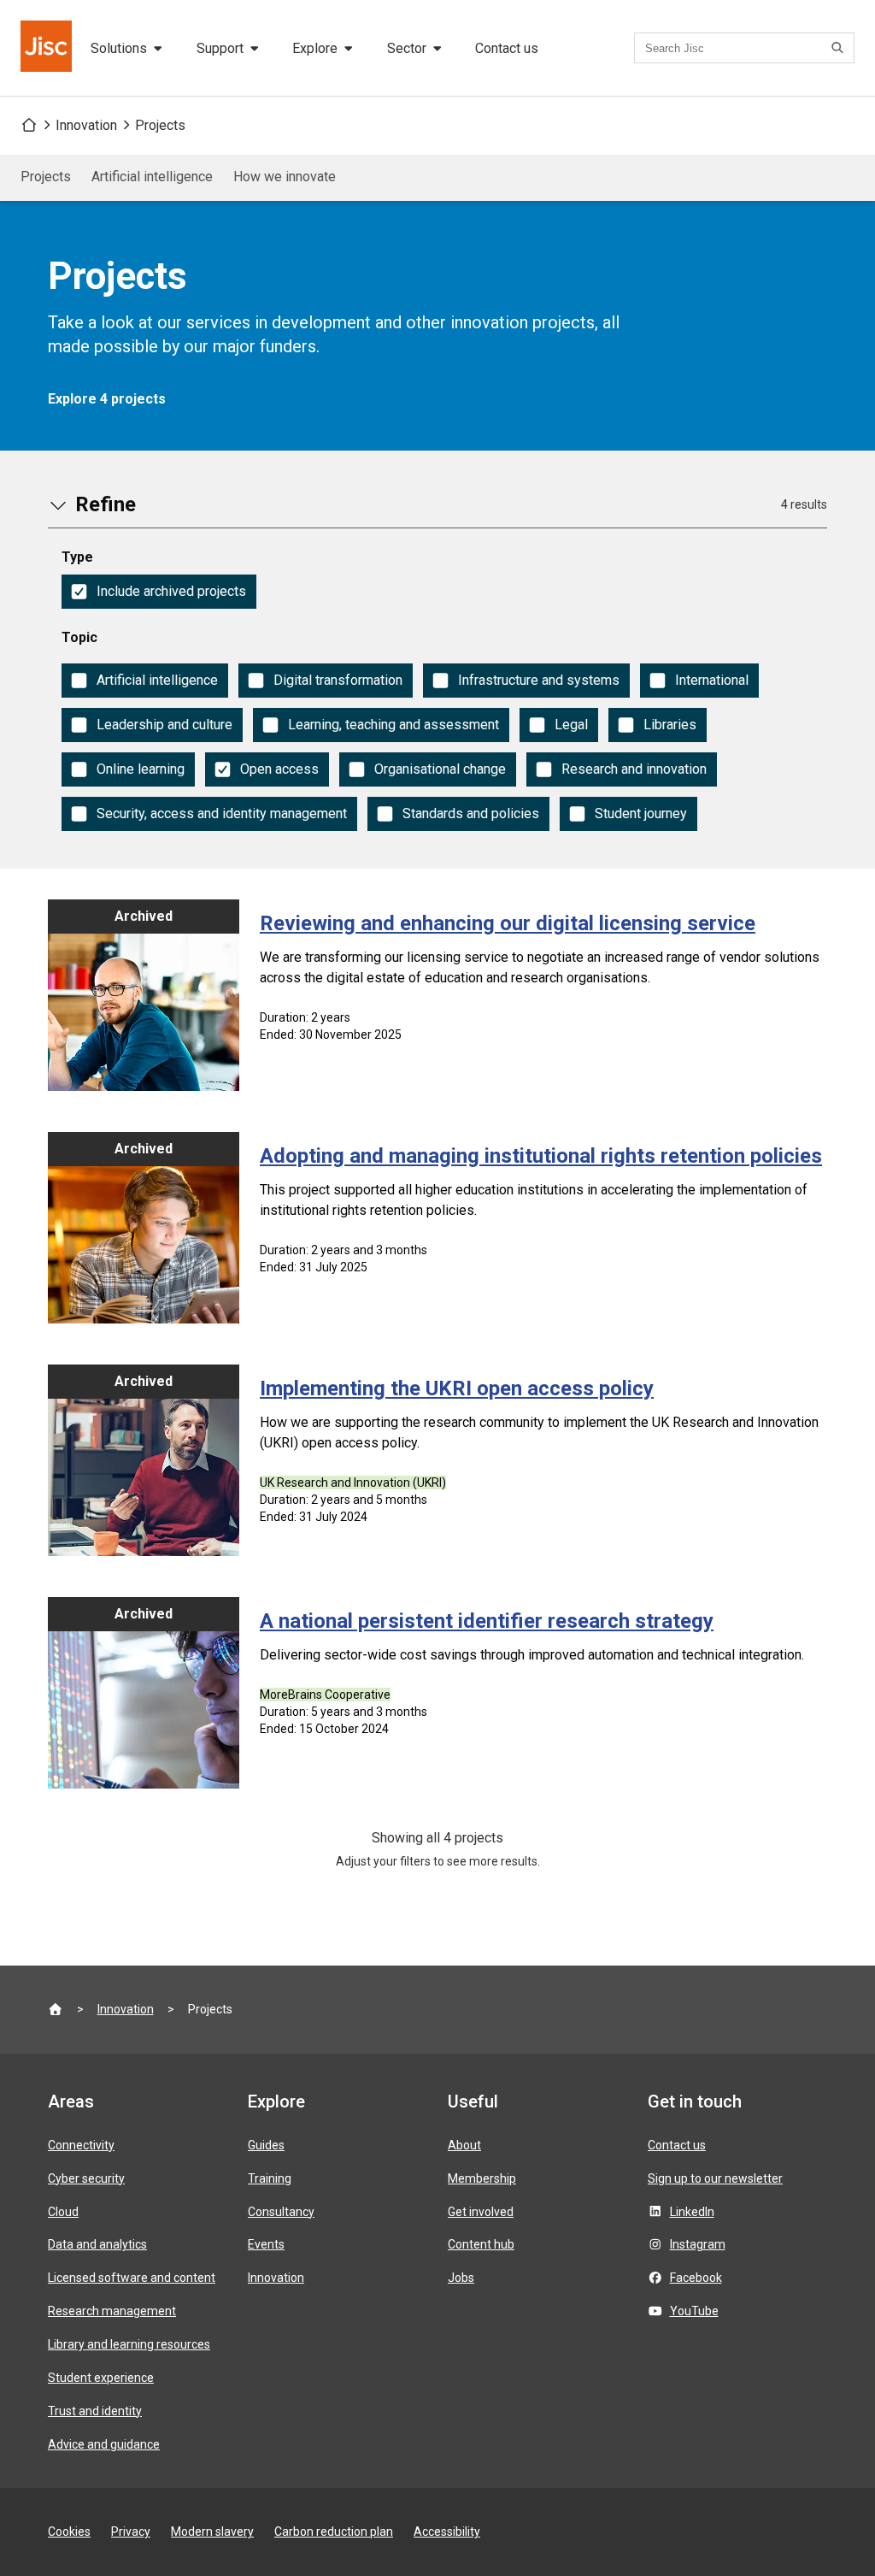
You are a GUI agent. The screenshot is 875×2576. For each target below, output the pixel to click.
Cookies (69, 2532)
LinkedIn (692, 2212)
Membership (482, 2178)
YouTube (694, 2311)
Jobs (461, 2278)
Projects (160, 125)
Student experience (101, 2378)
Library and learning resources (129, 2344)
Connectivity (81, 2145)
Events (266, 2244)
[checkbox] (159, 592)
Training (270, 2178)
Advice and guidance (104, 2444)
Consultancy (281, 2212)
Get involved (481, 2212)
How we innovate (285, 177)
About (464, 2145)
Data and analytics (97, 2244)
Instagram (698, 2244)
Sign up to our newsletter (715, 2178)
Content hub (481, 2244)
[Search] (840, 48)
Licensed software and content (132, 2278)
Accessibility (447, 2532)
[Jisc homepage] (48, 48)
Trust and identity (95, 2411)
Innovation (86, 125)
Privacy (131, 2532)
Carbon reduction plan (334, 2532)
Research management (112, 2311)
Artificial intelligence (152, 177)
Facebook (696, 2278)
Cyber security (86, 2178)
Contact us (507, 48)
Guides (266, 2145)
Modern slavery (212, 2532)
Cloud (63, 2212)
